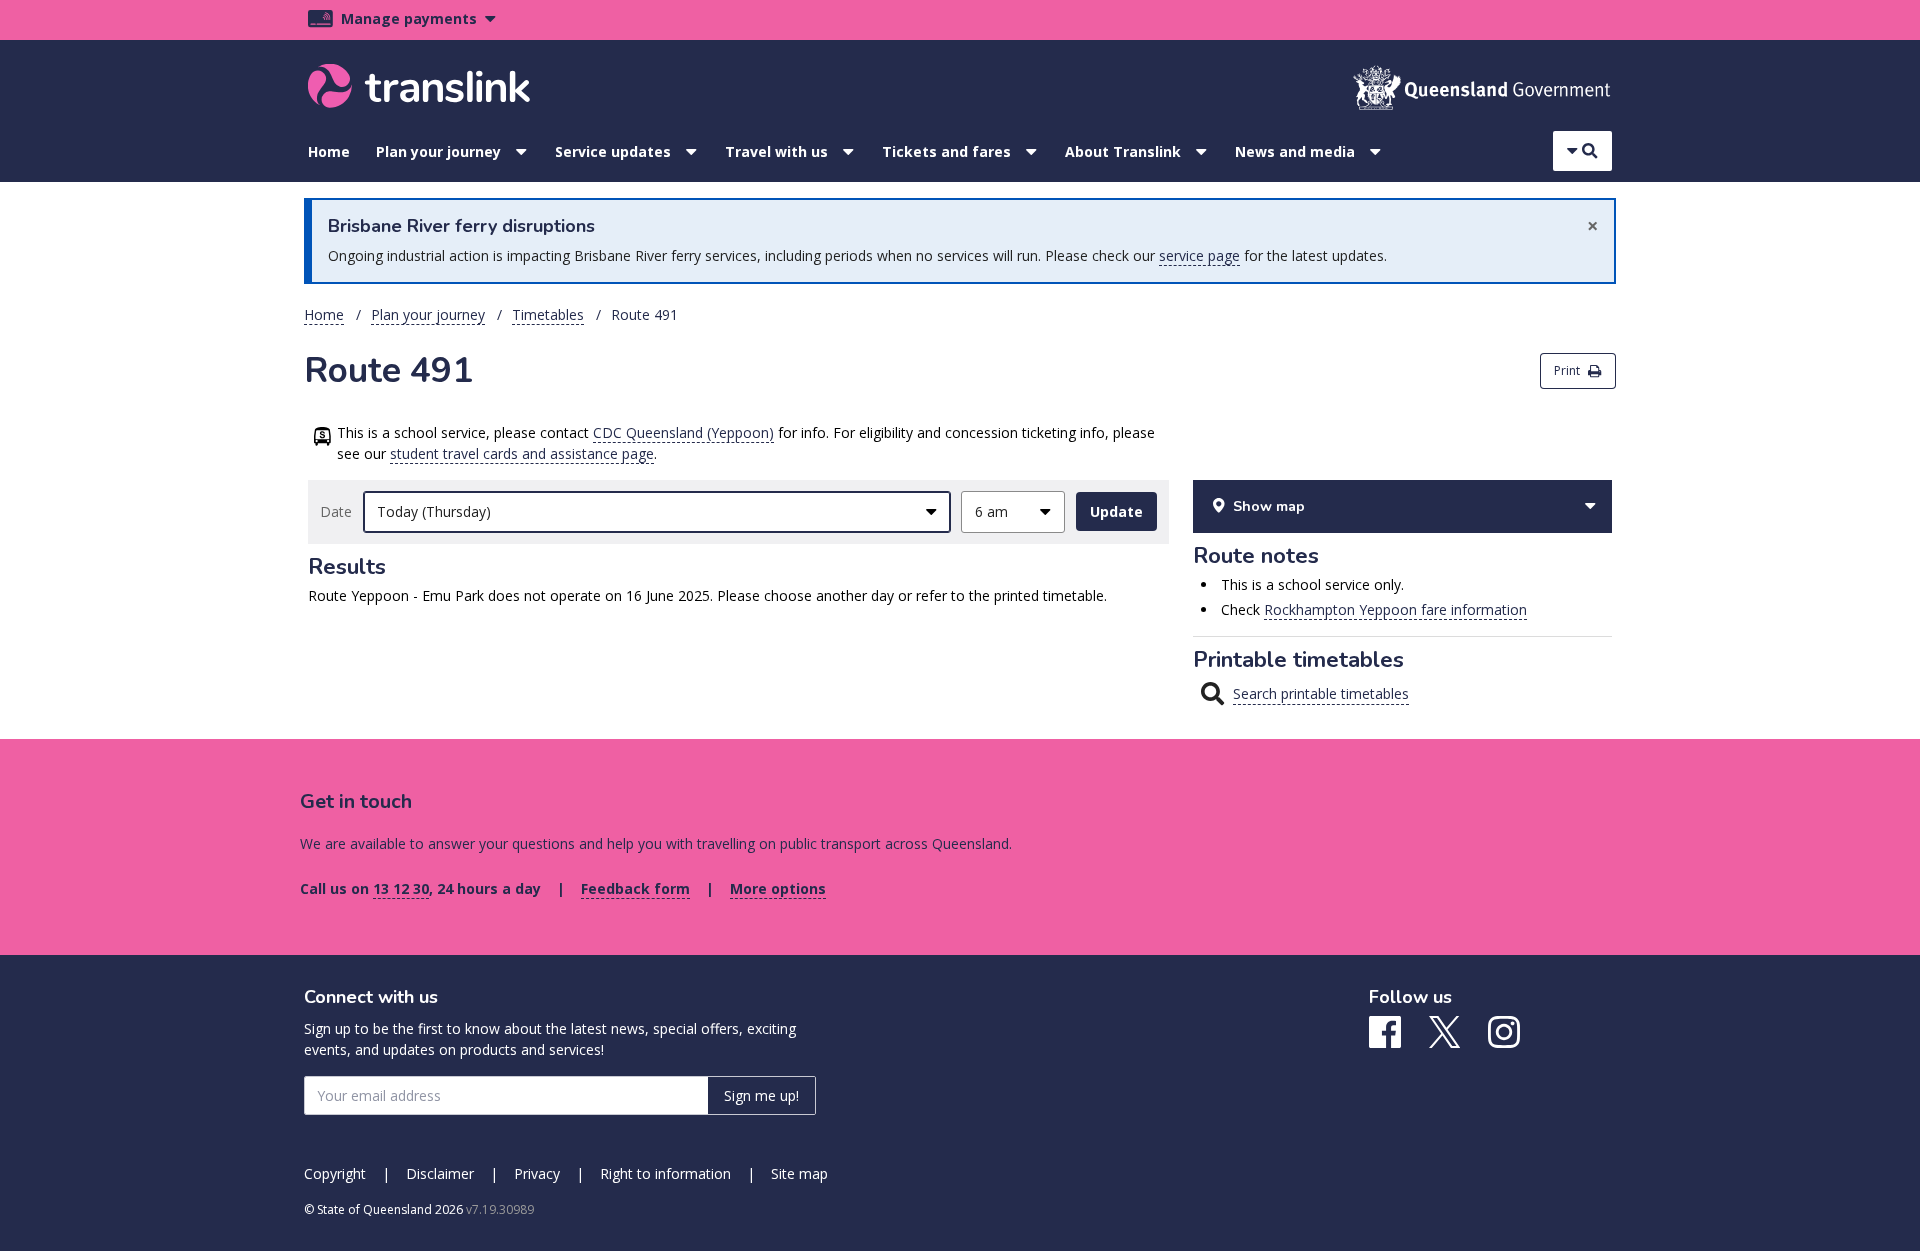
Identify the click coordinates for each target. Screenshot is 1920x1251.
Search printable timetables (1321, 693)
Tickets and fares (946, 151)
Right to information (665, 1173)
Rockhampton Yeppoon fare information (1395, 609)
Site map (799, 1173)
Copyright (335, 1173)
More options (778, 888)
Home (329, 151)
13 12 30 (401, 888)
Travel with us (776, 151)
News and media (1295, 151)
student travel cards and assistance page (522, 453)
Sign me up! (761, 1095)
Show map (1269, 506)
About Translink (1123, 151)
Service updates (613, 151)
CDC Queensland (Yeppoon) (683, 432)
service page (1199, 255)
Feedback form (635, 888)
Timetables (548, 314)
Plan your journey (438, 151)
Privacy (537, 1173)
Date (336, 511)
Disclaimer (440, 1173)
